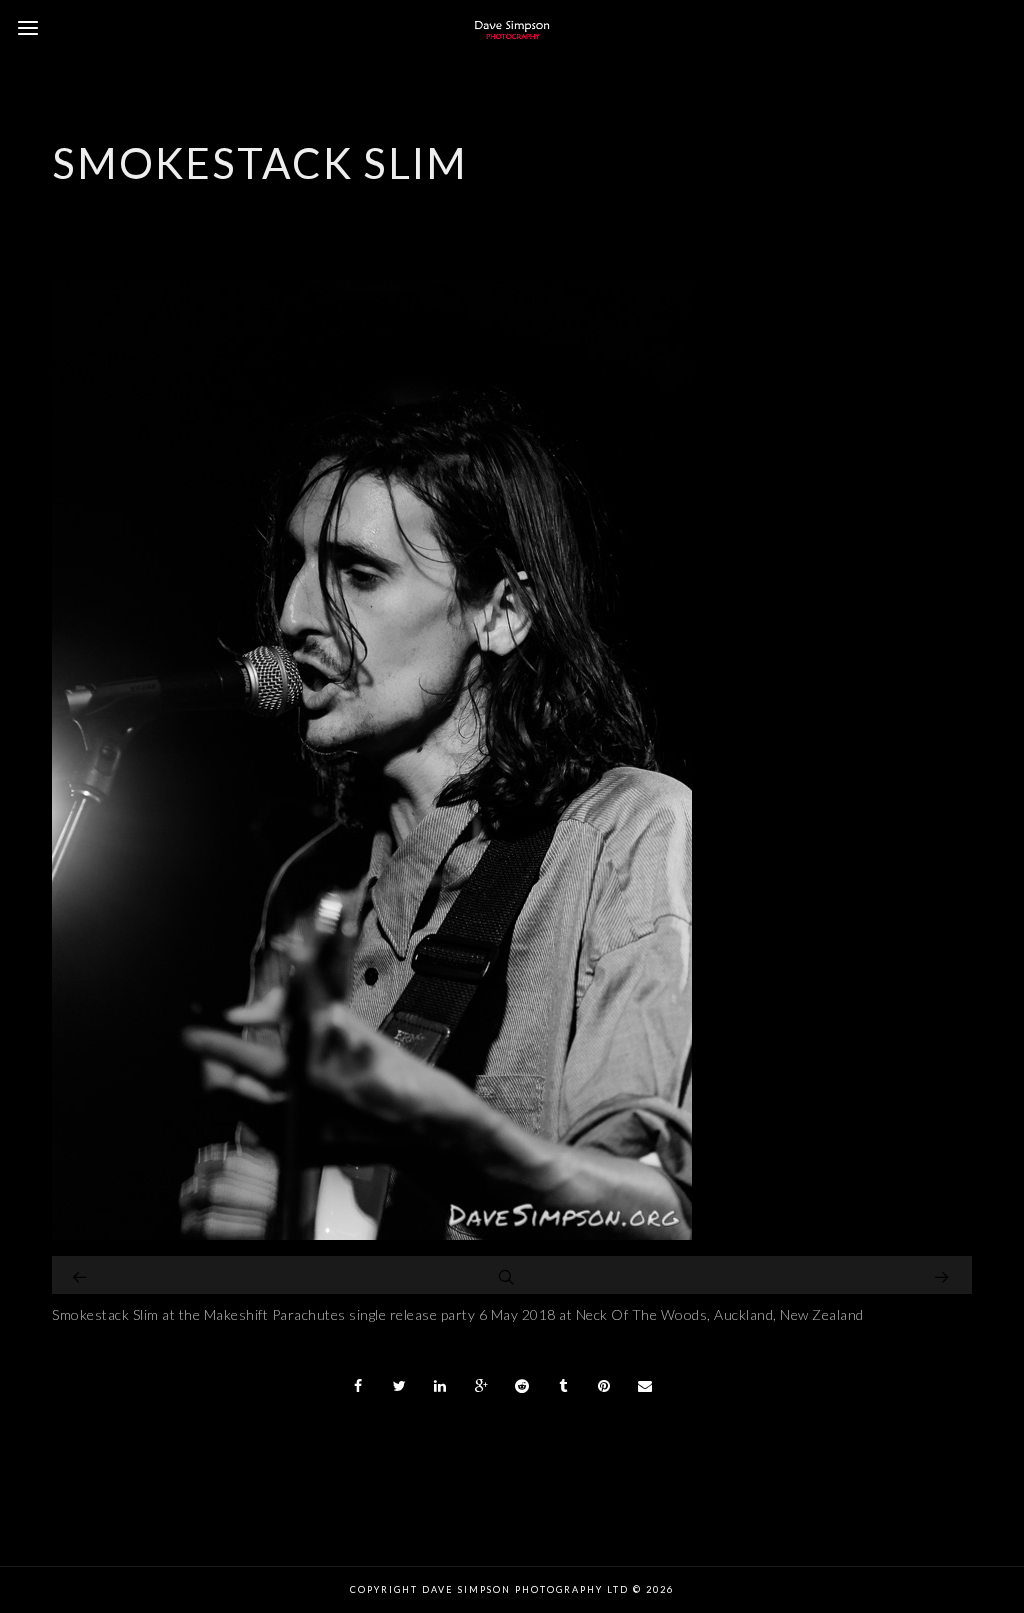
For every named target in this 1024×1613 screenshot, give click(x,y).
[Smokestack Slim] (372, 1234)
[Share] (359, 1386)
